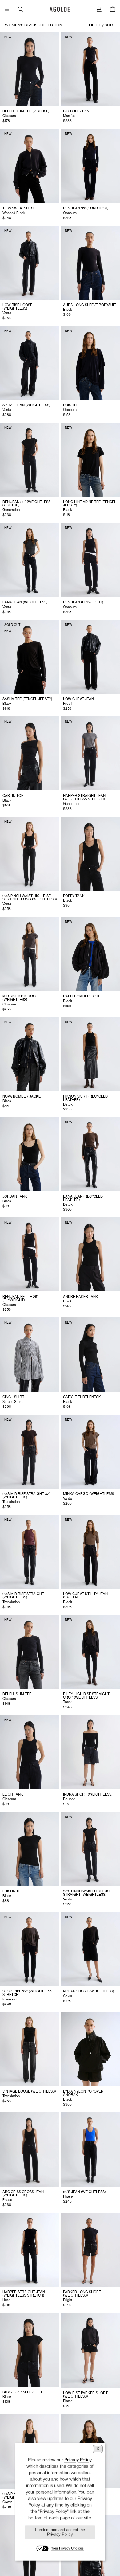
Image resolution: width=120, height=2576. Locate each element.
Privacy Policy (78, 2460)
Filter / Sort (102, 25)
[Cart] (113, 9)
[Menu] (7, 9)
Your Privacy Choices (67, 2548)
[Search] (20, 9)
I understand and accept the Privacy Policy (60, 2532)
